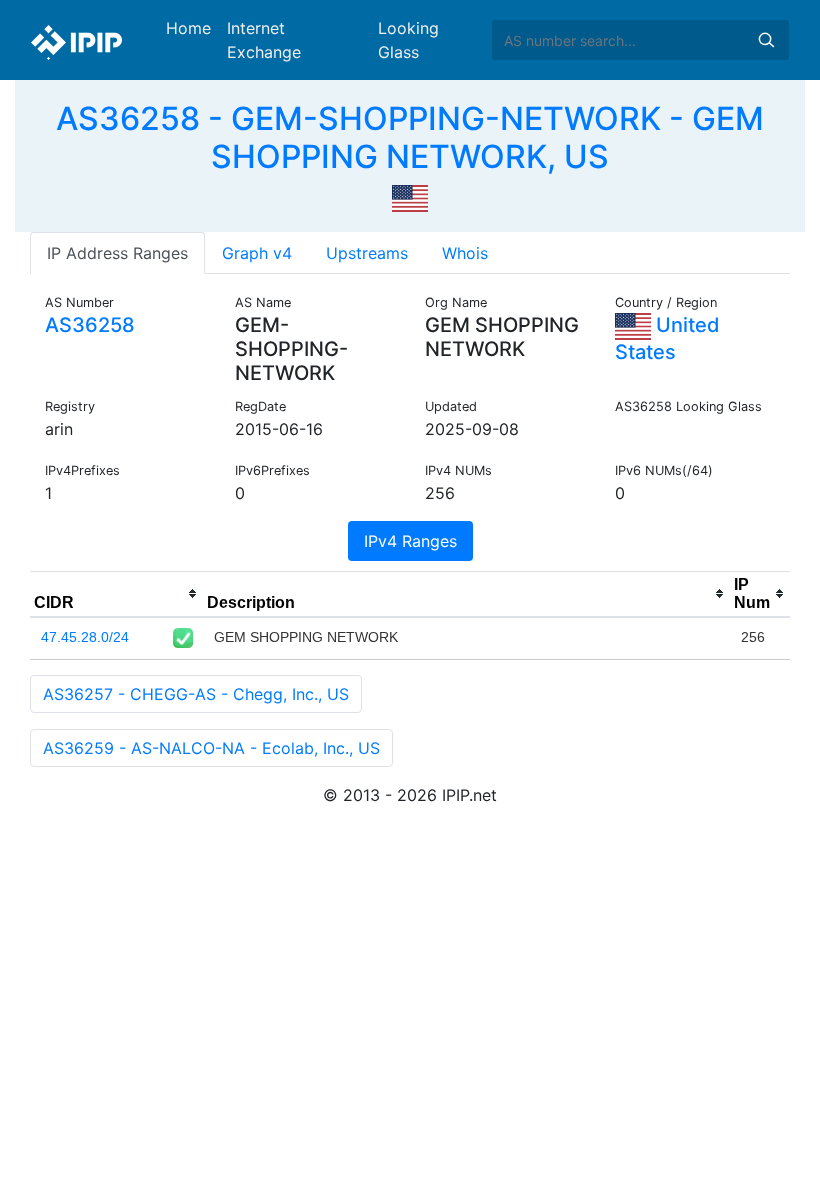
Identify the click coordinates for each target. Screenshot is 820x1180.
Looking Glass (408, 40)
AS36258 (90, 325)
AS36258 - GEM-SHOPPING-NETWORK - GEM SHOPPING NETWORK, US (410, 137)
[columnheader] (116, 594)
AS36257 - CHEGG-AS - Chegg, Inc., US (196, 694)
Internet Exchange (264, 40)
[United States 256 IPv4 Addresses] (410, 197)
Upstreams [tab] (367, 253)
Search (766, 40)
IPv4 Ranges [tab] (410, 541)
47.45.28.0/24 (85, 637)
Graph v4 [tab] (257, 253)
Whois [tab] (465, 253)
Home (188, 28)
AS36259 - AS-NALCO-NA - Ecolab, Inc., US (211, 748)
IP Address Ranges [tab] (117, 253)
